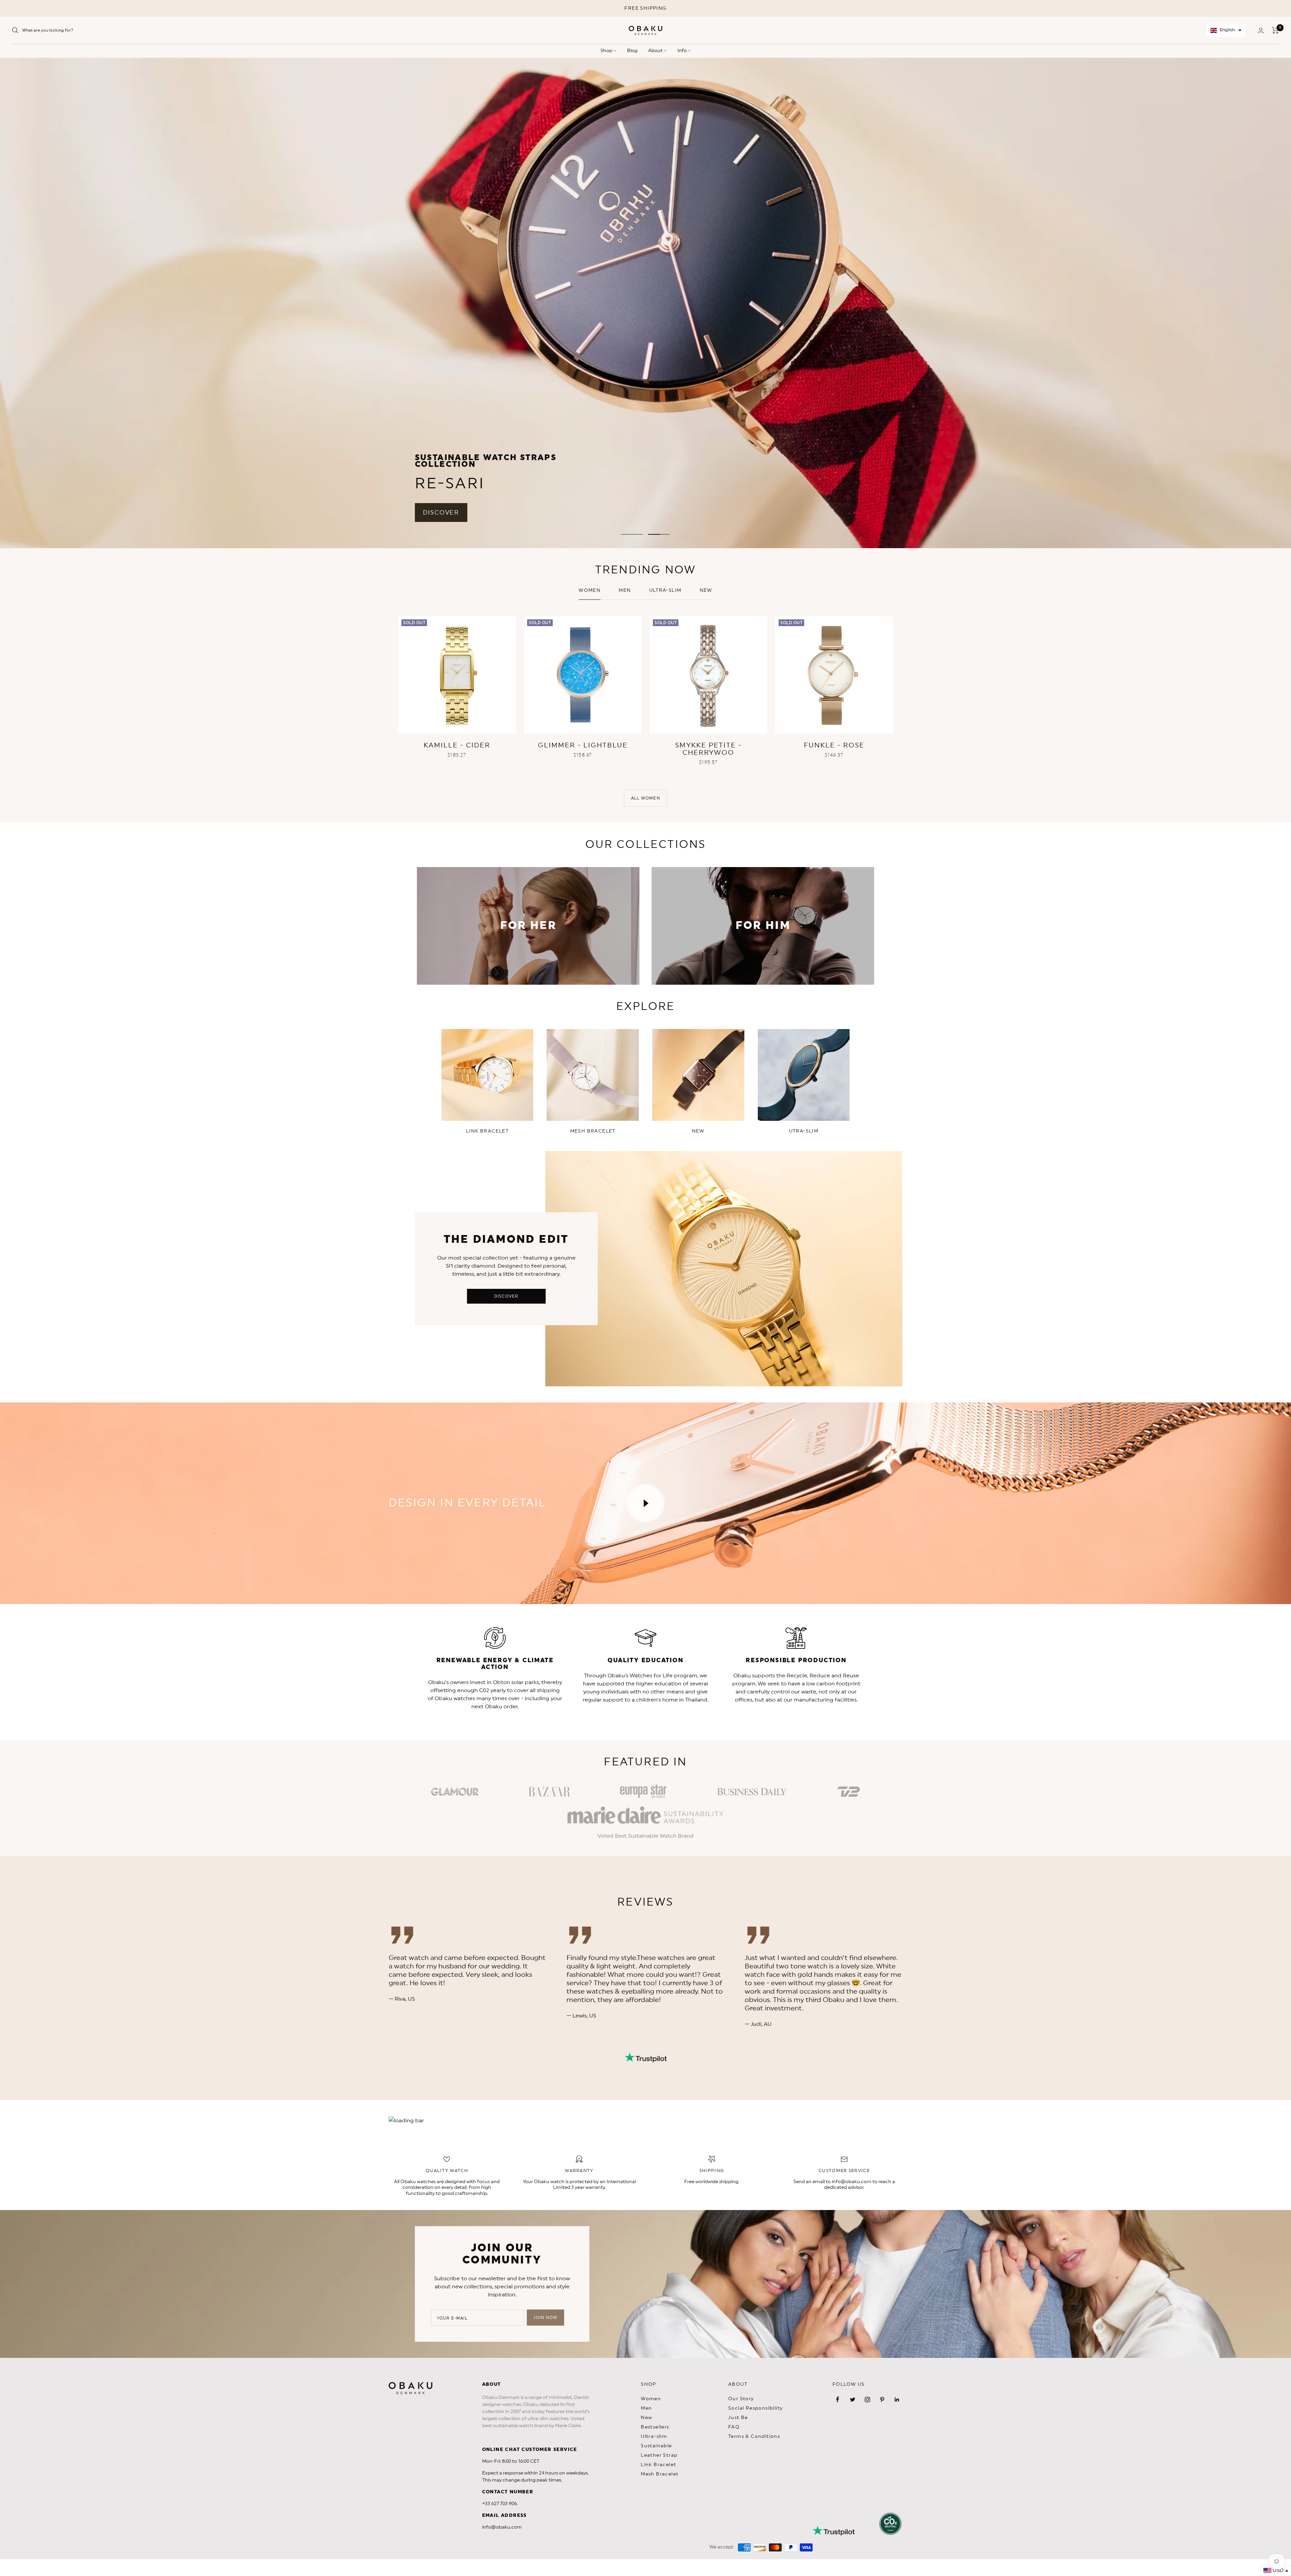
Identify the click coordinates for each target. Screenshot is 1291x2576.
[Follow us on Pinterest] (882, 2400)
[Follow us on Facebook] (838, 2400)
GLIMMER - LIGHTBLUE (583, 745)
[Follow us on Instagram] (867, 2400)
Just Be (738, 2418)
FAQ (734, 2427)
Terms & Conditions (754, 2437)
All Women (645, 798)
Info (683, 51)
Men (625, 590)
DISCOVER (441, 513)
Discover (506, 1296)
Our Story (741, 2399)
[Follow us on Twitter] (853, 2400)
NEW (706, 590)
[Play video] (645, 1503)
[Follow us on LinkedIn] (897, 2400)
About (656, 51)
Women (590, 590)
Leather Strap (659, 2455)
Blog (632, 51)
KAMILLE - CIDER (457, 745)
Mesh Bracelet (660, 2474)
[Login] (1261, 30)
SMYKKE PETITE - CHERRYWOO (708, 749)
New (647, 2418)
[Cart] (1275, 30)
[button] (1226, 30)
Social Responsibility (755, 2408)
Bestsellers (655, 2427)
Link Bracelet (658, 2465)
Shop (607, 51)
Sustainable (656, 2446)
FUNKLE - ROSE (834, 745)
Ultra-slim (665, 590)
